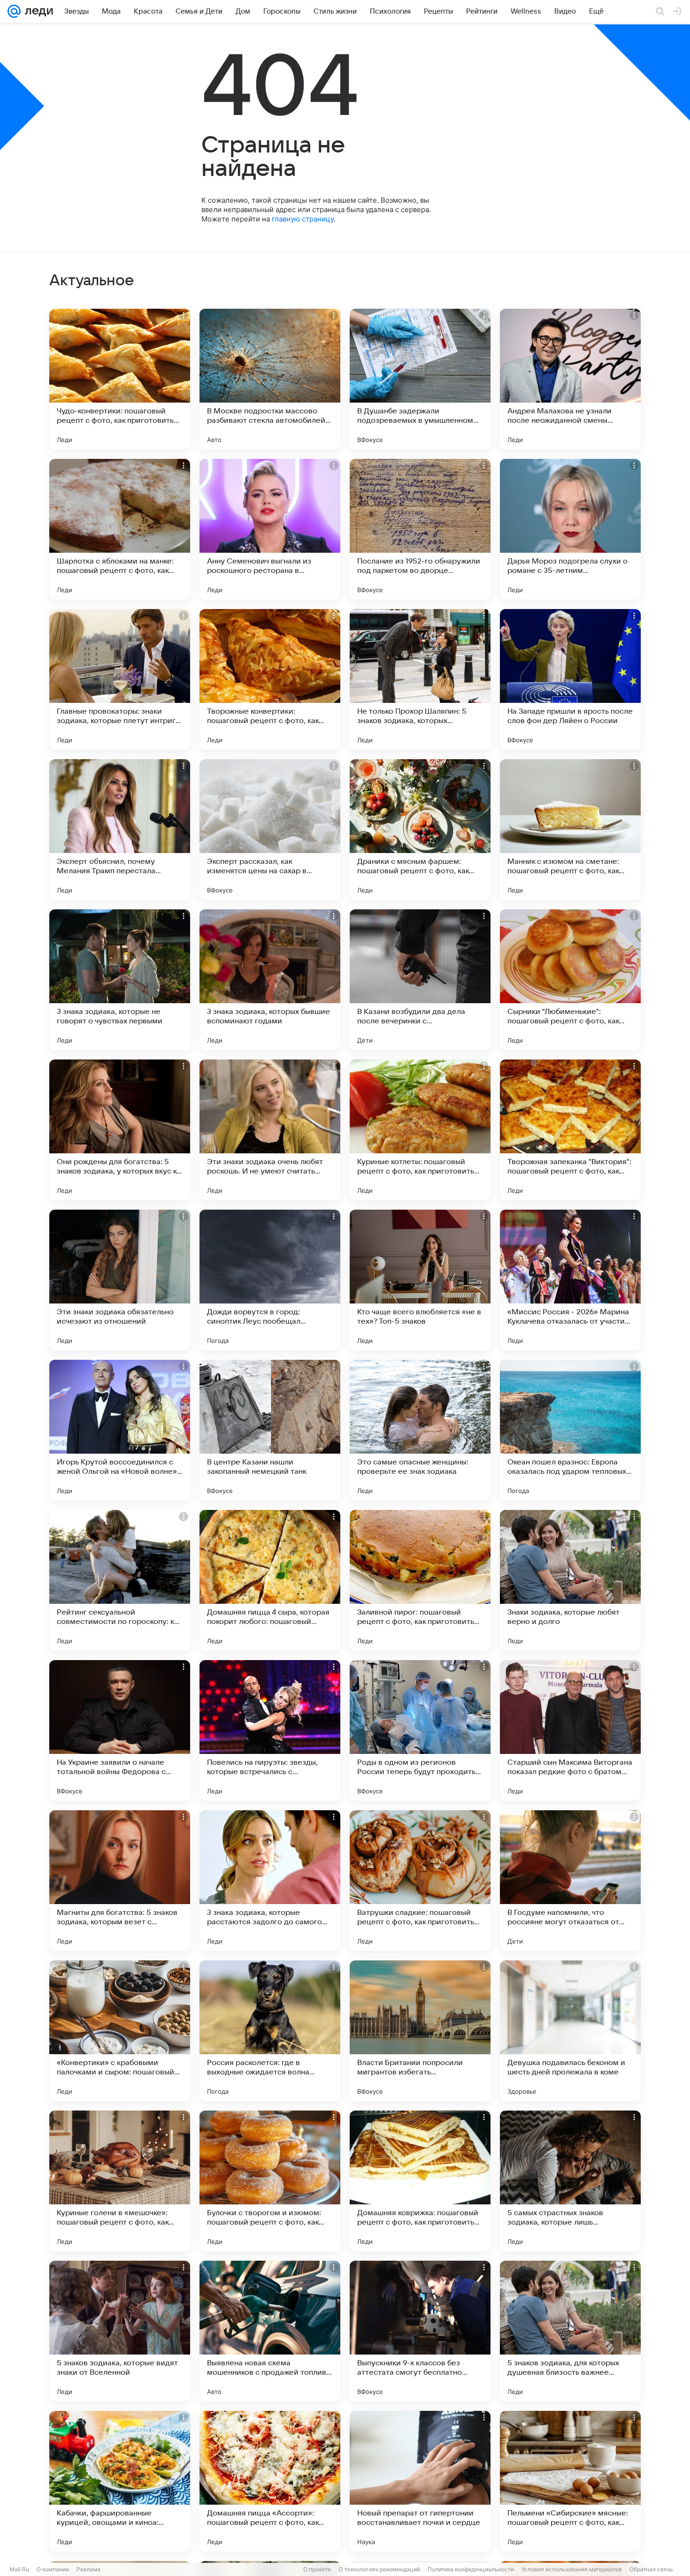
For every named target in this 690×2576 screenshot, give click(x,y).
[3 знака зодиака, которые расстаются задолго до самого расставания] (270, 1881)
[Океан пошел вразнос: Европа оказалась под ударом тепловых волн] (570, 1430)
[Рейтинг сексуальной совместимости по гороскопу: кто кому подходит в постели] (120, 1580)
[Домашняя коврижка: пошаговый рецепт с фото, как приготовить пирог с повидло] (420, 2181)
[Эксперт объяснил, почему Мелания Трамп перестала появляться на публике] (120, 830)
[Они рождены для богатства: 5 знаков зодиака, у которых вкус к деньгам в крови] (120, 1130)
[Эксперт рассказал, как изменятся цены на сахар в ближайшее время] (270, 830)
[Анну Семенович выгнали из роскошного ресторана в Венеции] (270, 529)
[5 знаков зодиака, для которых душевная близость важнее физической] (570, 2331)
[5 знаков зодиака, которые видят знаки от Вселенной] (120, 2331)
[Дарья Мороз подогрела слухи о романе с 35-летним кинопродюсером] (570, 529)
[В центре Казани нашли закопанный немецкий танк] (270, 1430)
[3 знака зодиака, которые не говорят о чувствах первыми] (120, 980)
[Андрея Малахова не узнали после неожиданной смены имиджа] (570, 379)
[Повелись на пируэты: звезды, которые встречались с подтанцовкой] (270, 1730)
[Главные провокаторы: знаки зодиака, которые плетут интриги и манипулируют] (120, 679)
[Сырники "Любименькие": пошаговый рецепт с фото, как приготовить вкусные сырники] (570, 980)
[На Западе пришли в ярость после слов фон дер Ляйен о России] (570, 679)
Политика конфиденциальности (471, 2569)
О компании (53, 2569)
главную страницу (303, 219)
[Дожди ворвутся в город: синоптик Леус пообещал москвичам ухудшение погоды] (270, 1280)
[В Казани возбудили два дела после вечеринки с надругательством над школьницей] (420, 980)
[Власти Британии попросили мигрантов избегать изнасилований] (420, 2031)
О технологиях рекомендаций (379, 2569)
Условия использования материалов (572, 2569)
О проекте (317, 2569)
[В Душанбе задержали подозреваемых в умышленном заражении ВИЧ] (420, 379)
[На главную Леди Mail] (37, 11)
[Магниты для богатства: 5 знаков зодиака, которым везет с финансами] (120, 1881)
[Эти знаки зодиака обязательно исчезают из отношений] (120, 1280)
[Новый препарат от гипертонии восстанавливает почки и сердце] (420, 2481)
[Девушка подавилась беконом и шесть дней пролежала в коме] (570, 2031)
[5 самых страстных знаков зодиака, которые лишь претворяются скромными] (570, 2181)
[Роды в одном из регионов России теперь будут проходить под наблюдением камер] (420, 1730)
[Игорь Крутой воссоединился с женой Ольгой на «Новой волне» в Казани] (120, 1430)
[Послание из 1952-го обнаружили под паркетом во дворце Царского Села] (420, 529)
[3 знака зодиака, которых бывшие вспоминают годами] (270, 980)
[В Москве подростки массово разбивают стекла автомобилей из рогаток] (270, 379)
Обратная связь (651, 2569)
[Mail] (14, 11)
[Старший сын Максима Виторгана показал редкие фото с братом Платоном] (570, 1730)
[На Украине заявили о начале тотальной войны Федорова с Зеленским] (120, 1730)
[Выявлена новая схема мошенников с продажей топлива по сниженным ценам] (270, 2331)
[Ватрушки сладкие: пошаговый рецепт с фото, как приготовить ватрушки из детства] (420, 1881)
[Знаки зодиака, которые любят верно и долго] (570, 1580)
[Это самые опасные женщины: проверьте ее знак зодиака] (420, 1430)
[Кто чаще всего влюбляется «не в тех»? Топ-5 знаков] (420, 1280)
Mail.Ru (19, 2569)
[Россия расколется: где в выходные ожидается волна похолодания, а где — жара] (270, 2031)
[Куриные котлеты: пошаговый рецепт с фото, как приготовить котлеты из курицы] (420, 1130)
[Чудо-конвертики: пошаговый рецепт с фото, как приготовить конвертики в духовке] (120, 379)
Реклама (88, 2569)
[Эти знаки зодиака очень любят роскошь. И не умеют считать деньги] (270, 1130)
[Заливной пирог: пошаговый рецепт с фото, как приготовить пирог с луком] (420, 1580)
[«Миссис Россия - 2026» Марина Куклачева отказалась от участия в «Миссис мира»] (570, 1280)
